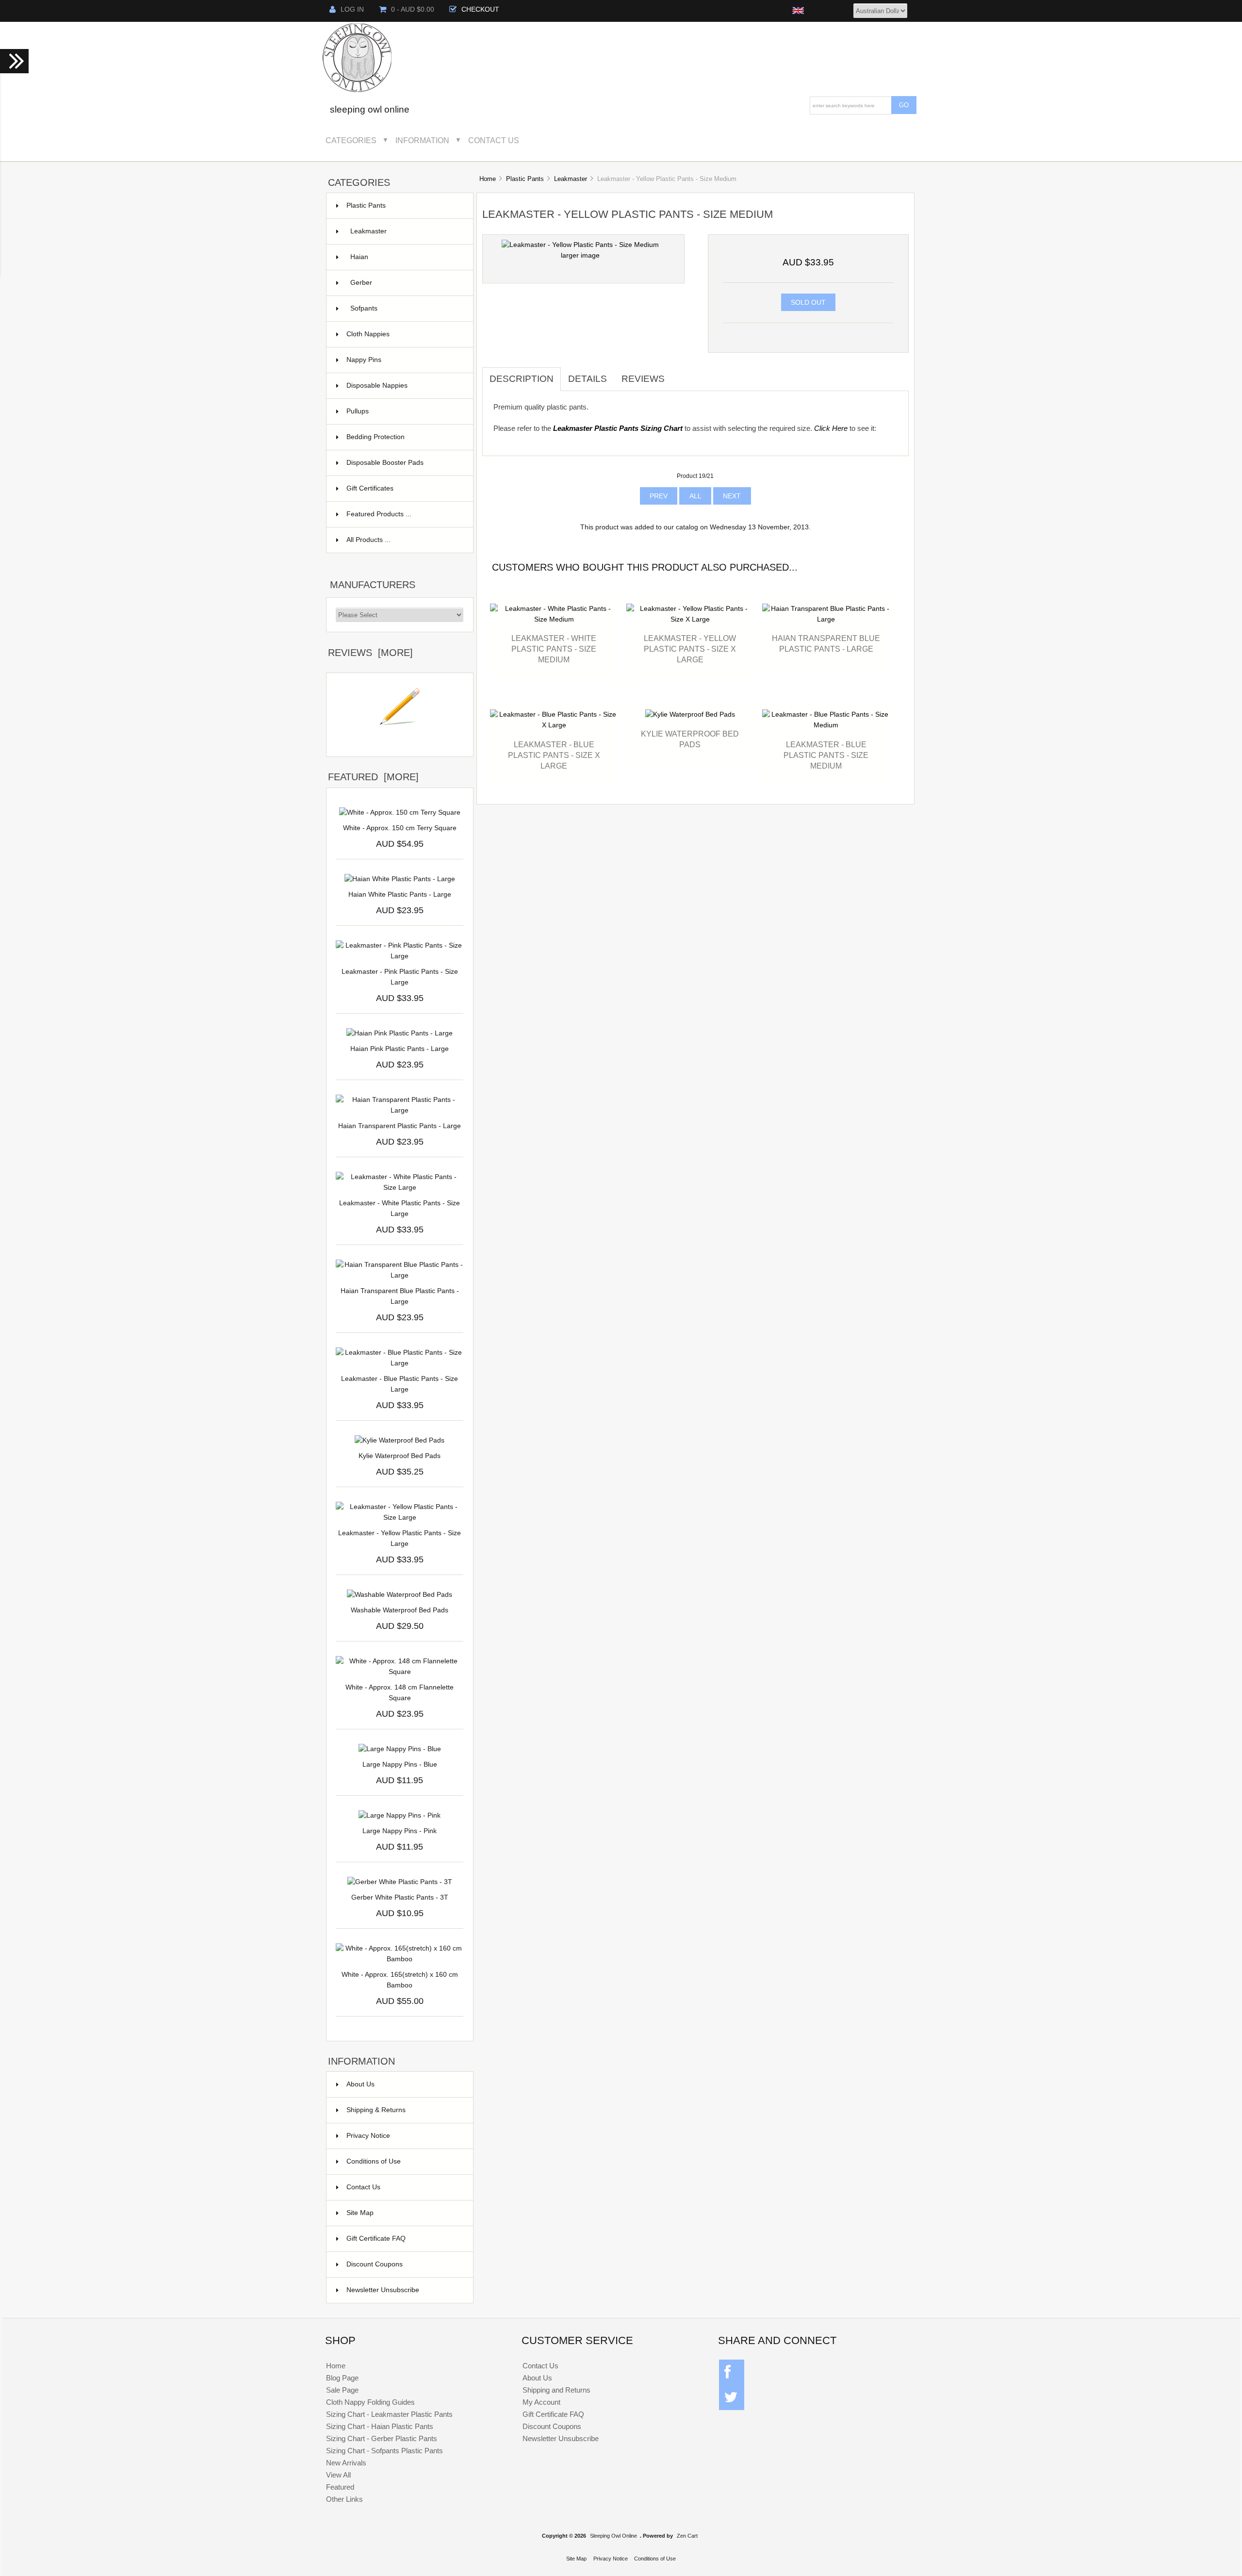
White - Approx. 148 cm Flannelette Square (400, 1693)
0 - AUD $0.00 (413, 9)
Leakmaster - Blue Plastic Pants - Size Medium (826, 755)
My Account (541, 2402)
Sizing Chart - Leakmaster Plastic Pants (389, 2414)
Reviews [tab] (643, 379)
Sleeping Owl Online (613, 2536)
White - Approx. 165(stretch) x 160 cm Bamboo (400, 1980)
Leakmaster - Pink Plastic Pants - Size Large (400, 977)
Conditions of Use (374, 2161)
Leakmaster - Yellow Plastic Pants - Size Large (400, 1538)
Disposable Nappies (404, 386)
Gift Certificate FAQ (376, 2239)
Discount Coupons (375, 2264)
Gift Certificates (404, 488)
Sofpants (406, 308)
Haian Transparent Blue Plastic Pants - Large (400, 1296)
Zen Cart (687, 2536)
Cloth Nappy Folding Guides (370, 2402)
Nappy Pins (404, 360)
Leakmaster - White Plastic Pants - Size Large (400, 1208)
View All (338, 2475)
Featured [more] (373, 777)
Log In (352, 9)
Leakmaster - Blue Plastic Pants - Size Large (400, 1384)
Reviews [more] (370, 653)
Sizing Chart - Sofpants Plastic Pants (384, 2451)
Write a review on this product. (400, 741)
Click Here (831, 428)
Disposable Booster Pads (404, 463)
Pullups (404, 411)
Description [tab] (522, 379)
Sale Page (342, 2390)
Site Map (360, 2213)
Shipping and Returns (556, 2390)
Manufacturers (373, 585)
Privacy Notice (368, 2136)
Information (422, 140)
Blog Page (342, 2378)
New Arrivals (346, 2463)
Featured (340, 2487)
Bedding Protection (404, 437)
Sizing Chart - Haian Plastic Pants (380, 2426)
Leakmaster (571, 179)
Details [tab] (588, 379)
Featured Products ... (379, 514)
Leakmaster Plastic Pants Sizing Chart (618, 428)
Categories (351, 140)
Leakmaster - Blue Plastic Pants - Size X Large (554, 755)
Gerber (406, 283)
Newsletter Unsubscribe (383, 2290)
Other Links (344, 2499)
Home (488, 179)
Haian (406, 257)
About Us (360, 2084)
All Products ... (368, 540)
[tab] (679, 374)
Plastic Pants (525, 179)
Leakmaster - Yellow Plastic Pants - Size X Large (690, 649)
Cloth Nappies (404, 334)
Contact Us (494, 140)
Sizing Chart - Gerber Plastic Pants (382, 2438)
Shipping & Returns (376, 2110)
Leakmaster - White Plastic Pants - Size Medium (554, 649)
